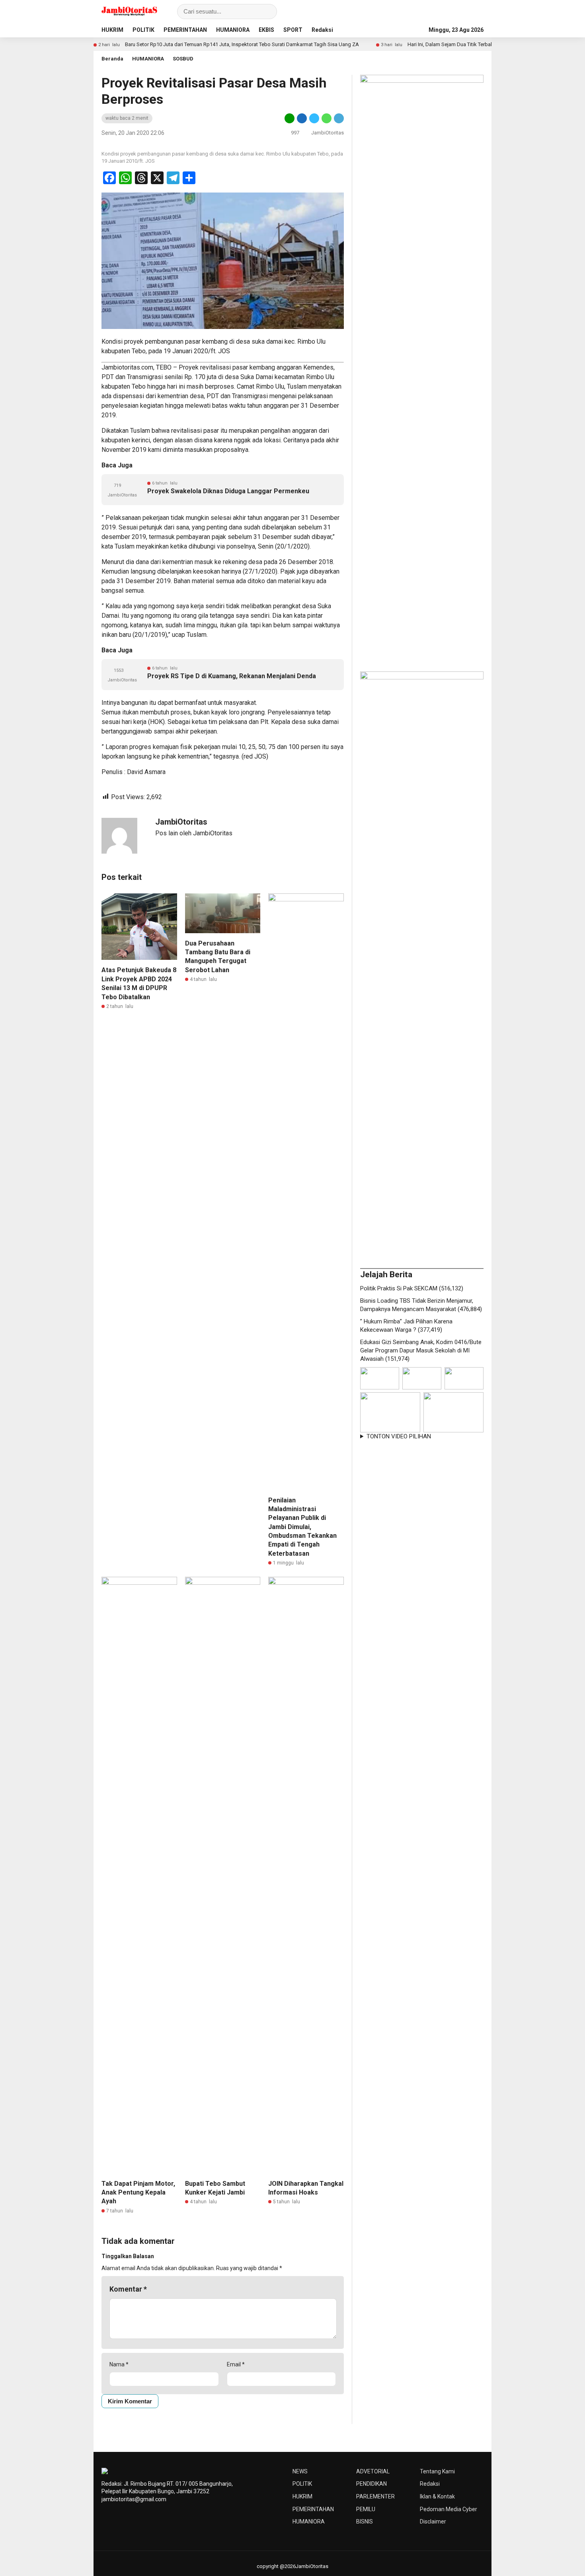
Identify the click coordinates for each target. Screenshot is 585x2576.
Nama (119, 2364)
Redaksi (322, 30)
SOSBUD (183, 59)
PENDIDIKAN (371, 2484)
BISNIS (365, 2522)
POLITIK (143, 30)
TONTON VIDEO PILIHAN (399, 1436)
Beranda (112, 59)
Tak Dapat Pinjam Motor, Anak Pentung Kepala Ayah (138, 2193)
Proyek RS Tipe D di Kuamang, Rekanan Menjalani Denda (232, 676)
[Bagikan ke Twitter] (314, 118)
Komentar (128, 2289)
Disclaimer (433, 2522)
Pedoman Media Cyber (448, 2509)
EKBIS (266, 30)
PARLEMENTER (375, 2496)
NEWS (300, 2471)
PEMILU (366, 2509)
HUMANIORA (233, 30)
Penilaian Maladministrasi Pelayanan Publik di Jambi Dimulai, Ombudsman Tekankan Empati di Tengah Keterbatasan (302, 1527)
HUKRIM (112, 30)
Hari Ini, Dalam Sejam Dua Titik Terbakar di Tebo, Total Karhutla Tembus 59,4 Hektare (446, 44)
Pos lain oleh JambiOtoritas (194, 833)
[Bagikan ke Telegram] (338, 118)
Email (236, 2364)
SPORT (293, 30)
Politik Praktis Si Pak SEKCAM (399, 1288)
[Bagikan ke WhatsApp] (327, 118)
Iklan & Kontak (437, 2496)
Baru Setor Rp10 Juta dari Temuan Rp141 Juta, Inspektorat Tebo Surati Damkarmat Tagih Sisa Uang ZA (185, 44)
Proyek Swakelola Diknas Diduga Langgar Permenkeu (228, 491)
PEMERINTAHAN (185, 30)
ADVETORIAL (373, 2471)
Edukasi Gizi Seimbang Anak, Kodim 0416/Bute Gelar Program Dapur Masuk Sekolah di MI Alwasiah (421, 1350)
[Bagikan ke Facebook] (302, 118)
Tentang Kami (437, 2471)
